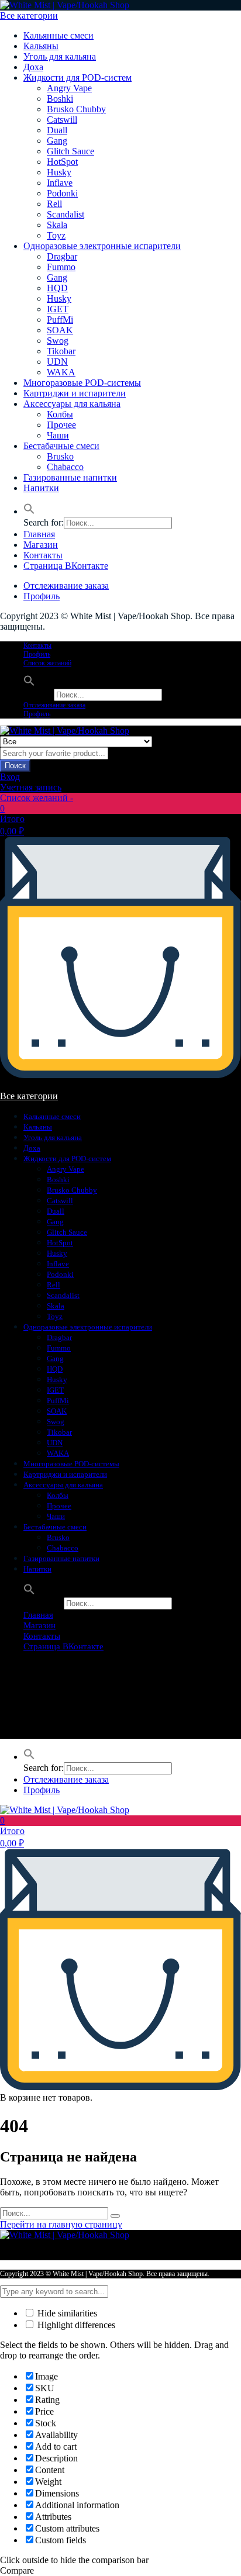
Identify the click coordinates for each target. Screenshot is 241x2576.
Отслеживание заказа (66, 586)
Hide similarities (66, 2313)
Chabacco (65, 467)
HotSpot (62, 162)
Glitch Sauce (70, 151)
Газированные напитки (70, 477)
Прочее (61, 425)
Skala (57, 225)
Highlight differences (75, 2325)
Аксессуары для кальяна (72, 404)
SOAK (60, 330)
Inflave (60, 183)
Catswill (62, 120)
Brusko (60, 456)
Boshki (60, 99)
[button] (29, 511)
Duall (57, 130)
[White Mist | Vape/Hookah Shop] (65, 5)
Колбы (60, 414)
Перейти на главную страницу (61, 2224)
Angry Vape (69, 88)
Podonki (62, 193)
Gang (57, 141)
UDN (57, 362)
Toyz (56, 235)
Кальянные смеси (58, 35)
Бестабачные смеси (61, 446)
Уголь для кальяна (60, 56)
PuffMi (60, 320)
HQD (57, 288)
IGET (58, 309)
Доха (33, 67)
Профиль (42, 596)
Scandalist (66, 214)
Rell (54, 204)
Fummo (61, 267)
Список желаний (47, 663)
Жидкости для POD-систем (78, 77)
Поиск (15, 766)
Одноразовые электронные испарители (102, 246)
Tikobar (61, 351)
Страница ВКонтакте (66, 566)
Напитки (41, 488)
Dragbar (62, 256)
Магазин (41, 545)
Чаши (58, 435)
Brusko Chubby (76, 109)
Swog (58, 341)
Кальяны (41, 46)
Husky (59, 172)
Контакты (43, 555)
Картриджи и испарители (75, 393)
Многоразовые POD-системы (82, 383)
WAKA (61, 372)
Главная (39, 534)
